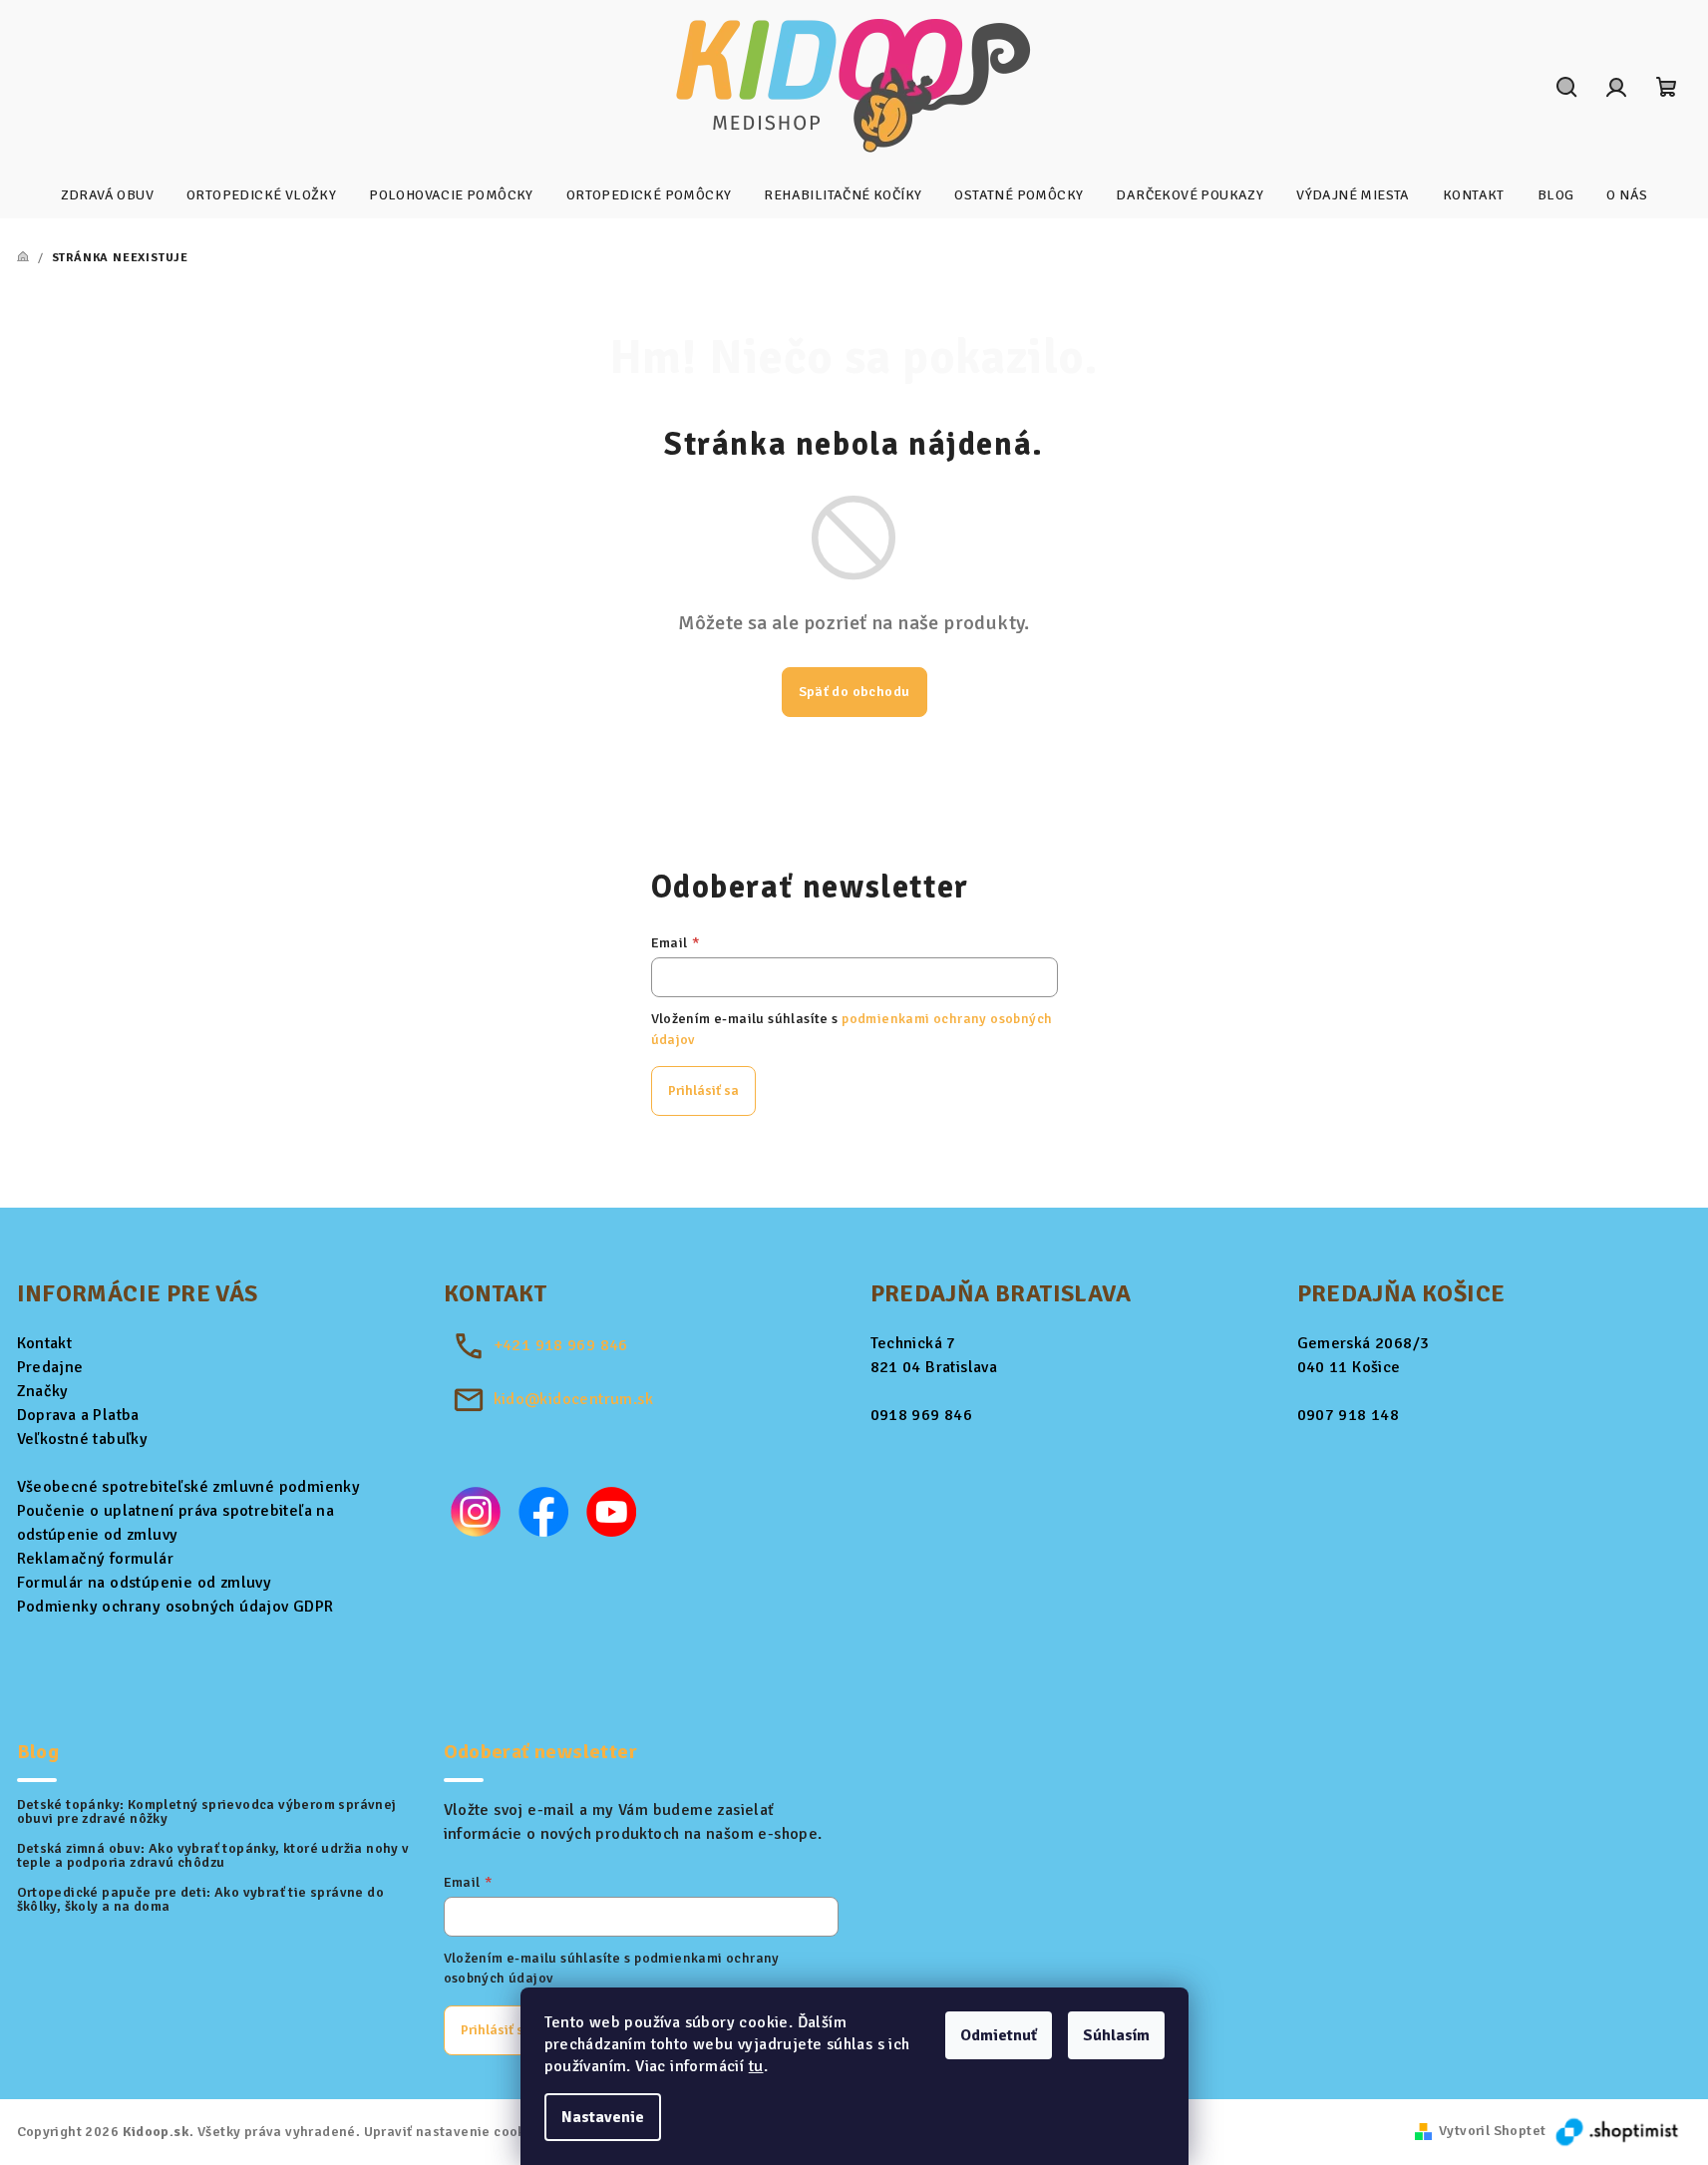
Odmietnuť (999, 2035)
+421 (561, 1345)
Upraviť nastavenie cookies (455, 2132)
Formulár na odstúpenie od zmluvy (145, 1583)
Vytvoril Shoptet (1492, 2131)
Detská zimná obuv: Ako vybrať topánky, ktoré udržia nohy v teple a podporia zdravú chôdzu (213, 1856)
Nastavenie (603, 2117)
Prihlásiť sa (703, 1090)
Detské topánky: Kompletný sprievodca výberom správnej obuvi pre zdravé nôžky (207, 1812)
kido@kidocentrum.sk (574, 1399)
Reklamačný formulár (96, 1559)
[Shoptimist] (1618, 2131)
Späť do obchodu (854, 692)
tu (756, 2066)
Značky (43, 1391)
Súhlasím (1116, 2035)
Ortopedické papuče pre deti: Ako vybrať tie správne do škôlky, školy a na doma (201, 1900)
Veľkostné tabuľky (83, 1439)
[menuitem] (107, 195)
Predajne (50, 1367)
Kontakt (45, 1343)
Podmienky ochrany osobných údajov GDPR (175, 1607)
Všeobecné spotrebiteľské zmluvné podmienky (189, 1487)
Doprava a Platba (78, 1415)
